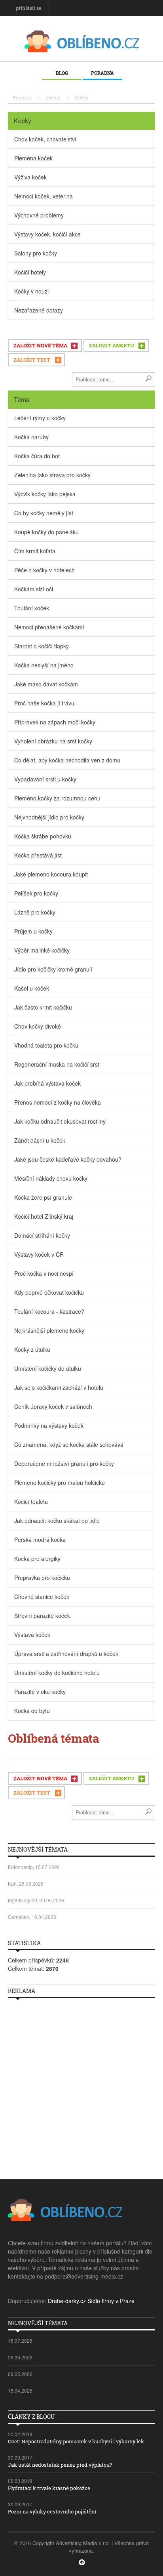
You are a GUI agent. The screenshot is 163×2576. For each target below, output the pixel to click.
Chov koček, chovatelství (45, 139)
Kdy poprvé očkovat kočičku (49, 1292)
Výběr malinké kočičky (42, 950)
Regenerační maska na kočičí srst (57, 1064)
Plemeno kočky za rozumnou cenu (57, 798)
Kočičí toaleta (31, 1501)
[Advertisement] (81, 2086)
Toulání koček (32, 608)
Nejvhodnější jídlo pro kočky (49, 817)
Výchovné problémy (39, 215)
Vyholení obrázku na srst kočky (53, 741)
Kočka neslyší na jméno (44, 665)
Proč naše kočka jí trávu (44, 703)
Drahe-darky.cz (67, 2301)
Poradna (102, 73)
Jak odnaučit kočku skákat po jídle (57, 1520)
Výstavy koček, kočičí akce (47, 234)
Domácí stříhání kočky (42, 1235)
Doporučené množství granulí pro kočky (64, 1463)
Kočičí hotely (30, 272)
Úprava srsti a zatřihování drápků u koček (66, 1654)
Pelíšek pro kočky (36, 893)
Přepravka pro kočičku (42, 1578)
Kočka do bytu (32, 1711)
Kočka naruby (31, 437)
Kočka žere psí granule (43, 1197)
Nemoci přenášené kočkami (49, 627)
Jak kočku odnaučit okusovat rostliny (60, 1121)
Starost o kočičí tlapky (42, 646)
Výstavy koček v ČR (39, 1254)
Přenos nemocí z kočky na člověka (58, 1102)
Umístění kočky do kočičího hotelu (57, 1673)
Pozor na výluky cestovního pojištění (52, 2511)
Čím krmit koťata (35, 551)
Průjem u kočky (33, 931)
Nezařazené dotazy (39, 310)
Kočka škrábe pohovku (43, 836)
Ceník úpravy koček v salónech (53, 1406)
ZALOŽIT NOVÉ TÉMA (40, 345)
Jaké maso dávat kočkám (46, 684)
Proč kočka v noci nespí (44, 1273)
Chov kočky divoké (38, 1026)
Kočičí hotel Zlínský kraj (44, 1216)
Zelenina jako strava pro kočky (52, 475)
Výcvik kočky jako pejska (45, 494)
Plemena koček (33, 158)
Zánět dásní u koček (40, 1140)
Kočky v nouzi (31, 291)
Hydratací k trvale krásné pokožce (49, 2488)
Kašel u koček (32, 988)
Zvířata (53, 97)
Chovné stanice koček (42, 1597)
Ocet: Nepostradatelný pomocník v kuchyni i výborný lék (76, 2441)
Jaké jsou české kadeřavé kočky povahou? (68, 1159)
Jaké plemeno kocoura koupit (51, 874)
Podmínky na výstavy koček (49, 1425)
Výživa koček (30, 177)
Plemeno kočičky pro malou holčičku (60, 1482)
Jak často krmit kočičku (43, 1007)
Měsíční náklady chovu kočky (51, 1178)
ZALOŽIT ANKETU (112, 345)
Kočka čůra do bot (37, 456)
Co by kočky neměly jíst (44, 513)
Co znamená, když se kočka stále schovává (69, 1444)
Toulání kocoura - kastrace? (49, 1311)
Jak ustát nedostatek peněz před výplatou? (60, 2465)
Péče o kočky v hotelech (45, 570)
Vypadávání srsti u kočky (45, 779)
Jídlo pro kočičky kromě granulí (53, 969)
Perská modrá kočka (40, 1540)
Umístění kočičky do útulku (48, 1368)
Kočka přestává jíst (38, 855)
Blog (62, 73)
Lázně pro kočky (35, 912)
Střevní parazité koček (42, 1616)
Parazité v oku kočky (40, 1692)
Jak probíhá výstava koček (47, 1083)
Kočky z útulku (32, 1349)
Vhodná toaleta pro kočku (46, 1045)
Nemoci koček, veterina (44, 196)
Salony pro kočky (36, 253)
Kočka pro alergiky (37, 1559)
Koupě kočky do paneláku (46, 532)
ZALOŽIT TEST (32, 360)
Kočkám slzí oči (34, 589)
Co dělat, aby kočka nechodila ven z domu (67, 760)
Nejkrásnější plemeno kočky (49, 1330)
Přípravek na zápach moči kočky (55, 722)
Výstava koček (32, 1635)
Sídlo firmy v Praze (111, 2301)
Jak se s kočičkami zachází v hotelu (59, 1387)
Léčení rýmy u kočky (40, 418)
